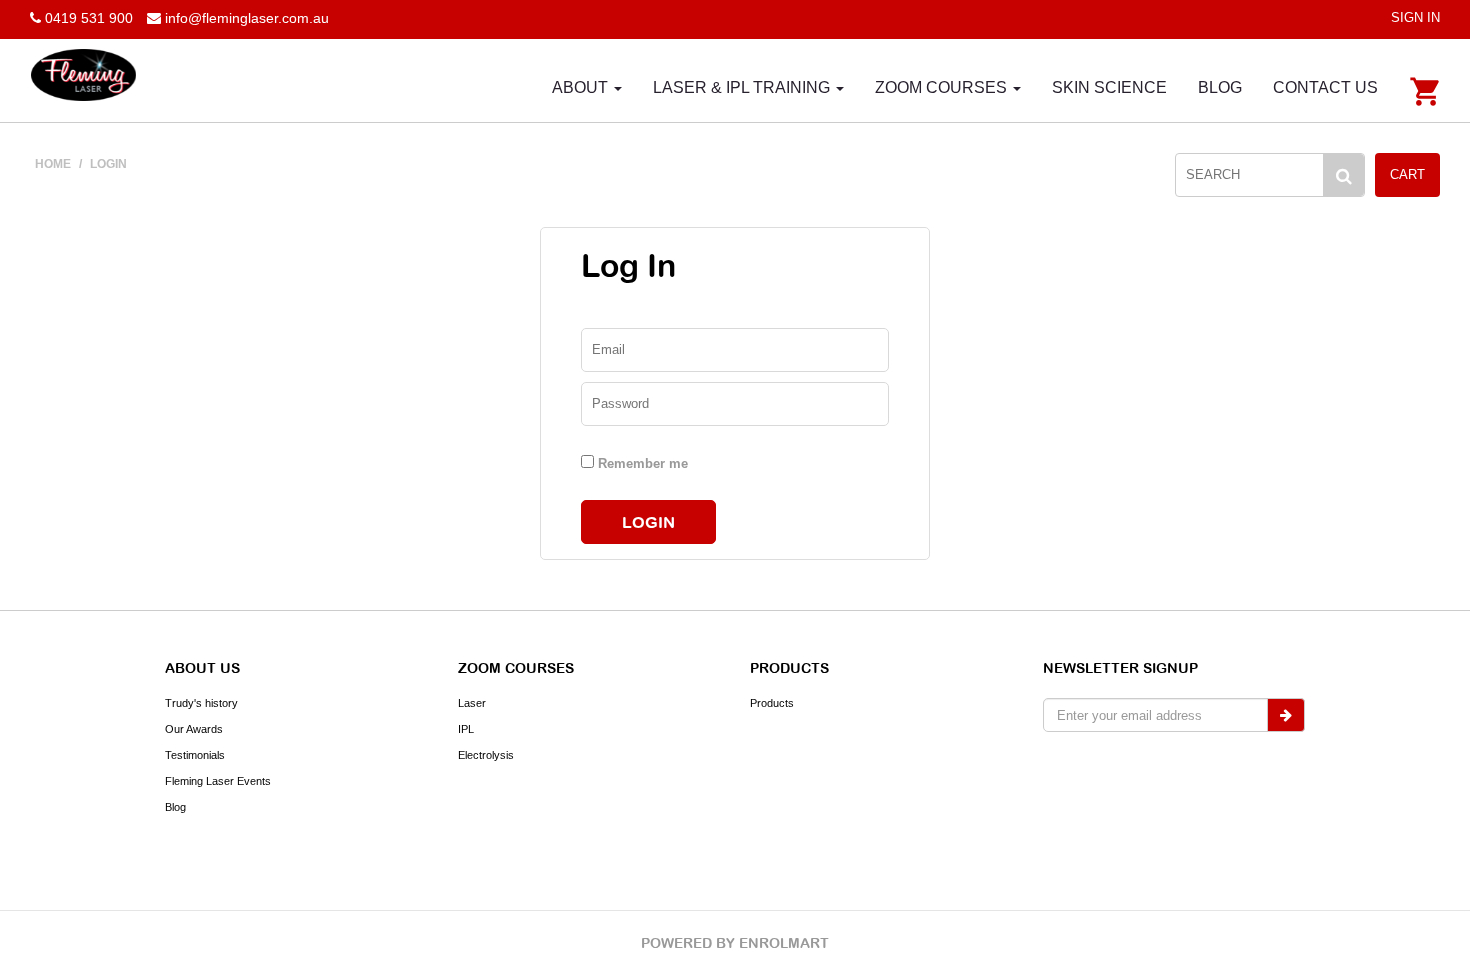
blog (1220, 87)
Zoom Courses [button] (943, 87)
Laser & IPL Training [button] (743, 87)
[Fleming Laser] (83, 74)
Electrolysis (486, 755)
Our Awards (194, 729)
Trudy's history (201, 703)
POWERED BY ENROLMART (735, 943)
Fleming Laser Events (218, 781)
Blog (175, 807)
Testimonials (195, 755)
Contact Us (1325, 87)
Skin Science (1109, 87)
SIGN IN (1415, 17)
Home (53, 164)
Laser (472, 703)
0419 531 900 (87, 18)
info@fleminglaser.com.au (247, 18)
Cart (1407, 174)
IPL (466, 729)
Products (772, 703)
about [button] (582, 87)
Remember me (641, 463)
